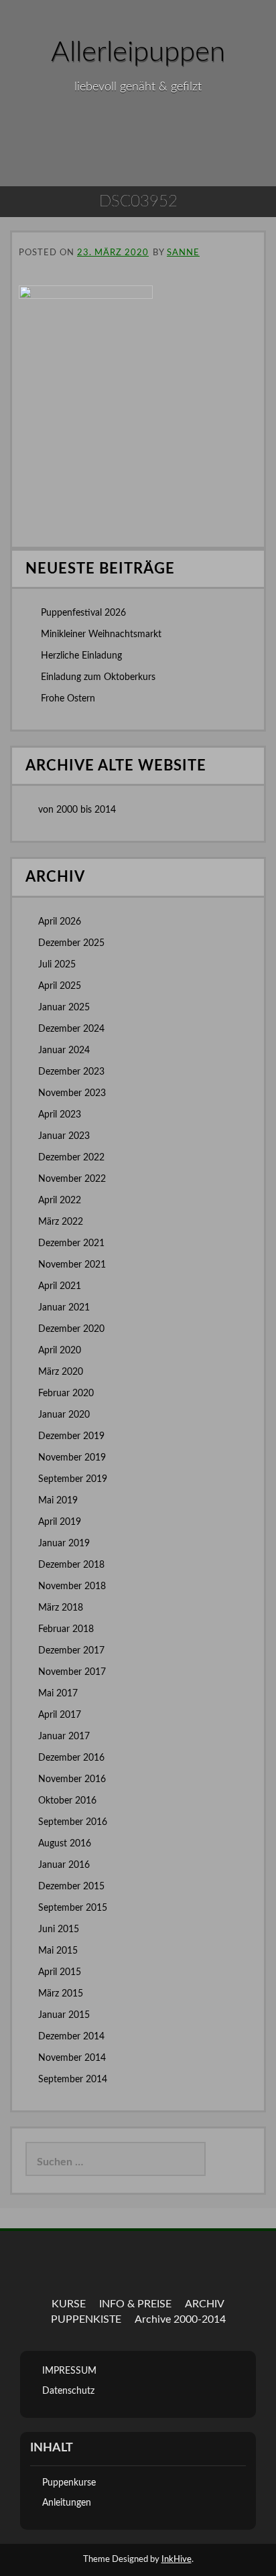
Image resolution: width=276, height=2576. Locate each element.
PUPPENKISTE (86, 2319)
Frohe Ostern (68, 699)
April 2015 (60, 1972)
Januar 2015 (64, 2015)
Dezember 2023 (71, 1072)
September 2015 (73, 1908)
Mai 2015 (58, 1951)
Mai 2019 (58, 1501)
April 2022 (60, 1201)
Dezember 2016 (71, 1758)
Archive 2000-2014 (180, 2319)
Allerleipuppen (138, 52)
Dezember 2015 (71, 1887)
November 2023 (72, 1093)
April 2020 (60, 1351)
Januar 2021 (64, 1308)
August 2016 (65, 1844)
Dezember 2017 (71, 1651)
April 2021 (60, 1286)
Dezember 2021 (71, 1243)
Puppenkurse (69, 2483)
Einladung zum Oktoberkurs (98, 677)
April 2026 (60, 922)
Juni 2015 (59, 1929)
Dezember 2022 (71, 1158)
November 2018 (72, 1586)
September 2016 (73, 1822)
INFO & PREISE (135, 2304)
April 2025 (60, 986)
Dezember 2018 (71, 1565)
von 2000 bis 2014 (77, 810)
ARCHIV (205, 2304)
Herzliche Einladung (81, 656)
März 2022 (61, 1222)
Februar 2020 (66, 1394)
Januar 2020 (64, 1415)
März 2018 (61, 1608)
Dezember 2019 (71, 1436)
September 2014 (73, 2080)
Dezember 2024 (71, 1029)
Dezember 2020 (71, 1329)
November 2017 (72, 1672)
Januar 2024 (64, 1050)
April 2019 (60, 1522)
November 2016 (72, 1779)
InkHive (177, 2560)
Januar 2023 (64, 1136)
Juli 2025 (57, 965)
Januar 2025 (64, 1008)
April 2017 (60, 1715)
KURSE (69, 2304)
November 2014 (72, 2058)
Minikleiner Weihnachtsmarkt (101, 634)
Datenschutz (68, 2391)
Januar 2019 (64, 1544)
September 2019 (73, 1479)
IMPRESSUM (69, 2371)
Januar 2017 (64, 1737)
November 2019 (72, 1458)
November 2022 (72, 1179)
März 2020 (61, 1372)
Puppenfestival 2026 (83, 613)
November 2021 (72, 1265)
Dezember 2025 (71, 943)
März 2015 (61, 1994)
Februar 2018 (66, 1629)
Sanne (183, 253)
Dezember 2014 (71, 2037)
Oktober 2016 (67, 1801)
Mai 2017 (58, 1694)
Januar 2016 (64, 1865)
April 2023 (60, 1115)
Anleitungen (67, 2503)
